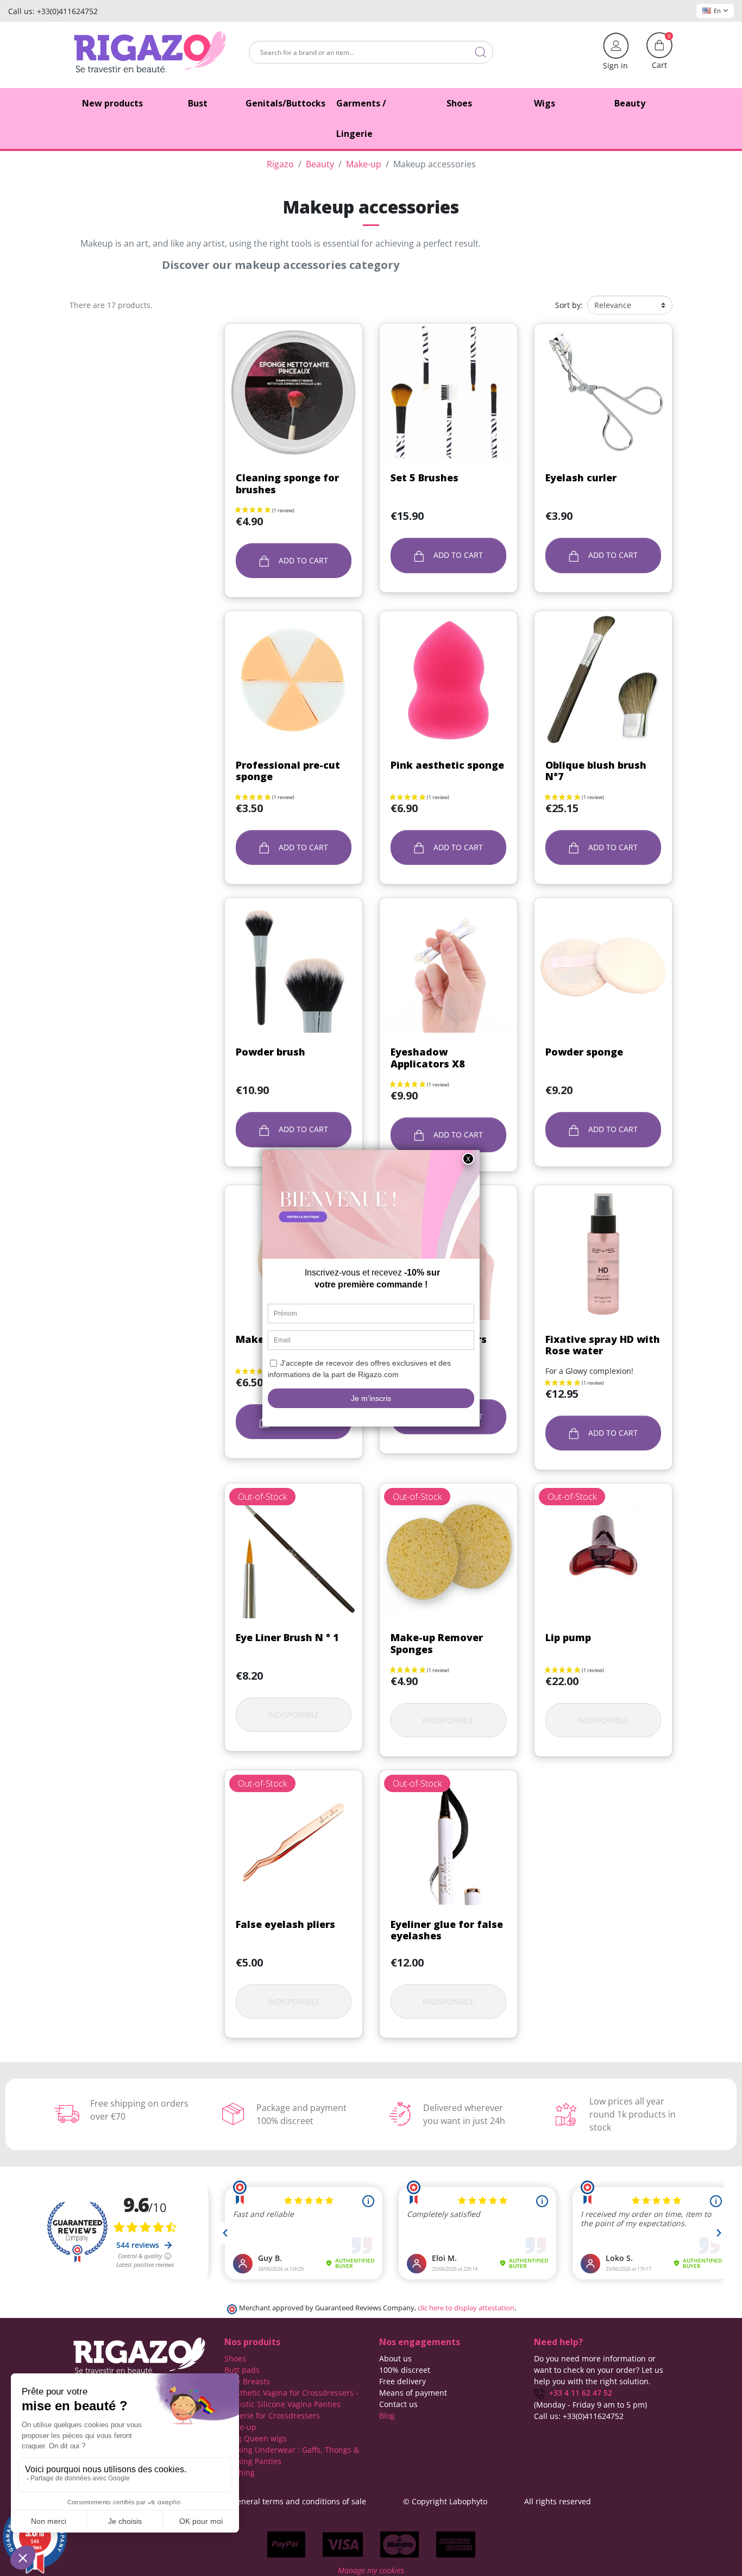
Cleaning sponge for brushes (287, 483)
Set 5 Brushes (425, 477)
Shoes (235, 2358)
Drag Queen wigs (256, 2438)
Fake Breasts (247, 2381)
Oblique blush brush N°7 (596, 771)
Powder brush (271, 1052)
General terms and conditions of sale (299, 2501)
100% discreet (405, 2370)
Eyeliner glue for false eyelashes (447, 1930)
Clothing (240, 2473)
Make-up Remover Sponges (437, 1643)
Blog (387, 2415)
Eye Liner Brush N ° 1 (287, 1637)
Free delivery (403, 2381)
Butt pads (242, 2370)
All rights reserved (558, 2501)
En (717, 11)
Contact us (398, 2404)
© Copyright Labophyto (445, 2501)
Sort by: (569, 305)
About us (395, 2358)
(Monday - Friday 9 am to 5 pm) (590, 2405)
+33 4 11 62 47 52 (578, 2393)
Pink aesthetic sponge (447, 765)
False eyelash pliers (285, 1924)
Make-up (240, 2427)
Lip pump (568, 1637)
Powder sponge (584, 1052)
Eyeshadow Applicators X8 (428, 1058)
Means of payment (413, 2393)
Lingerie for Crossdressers (272, 2415)
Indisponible (294, 1715)
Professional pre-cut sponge (288, 771)
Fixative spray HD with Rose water (603, 1345)
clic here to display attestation (466, 2308)
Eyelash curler (581, 477)
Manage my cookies (371, 2570)
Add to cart (302, 560)
